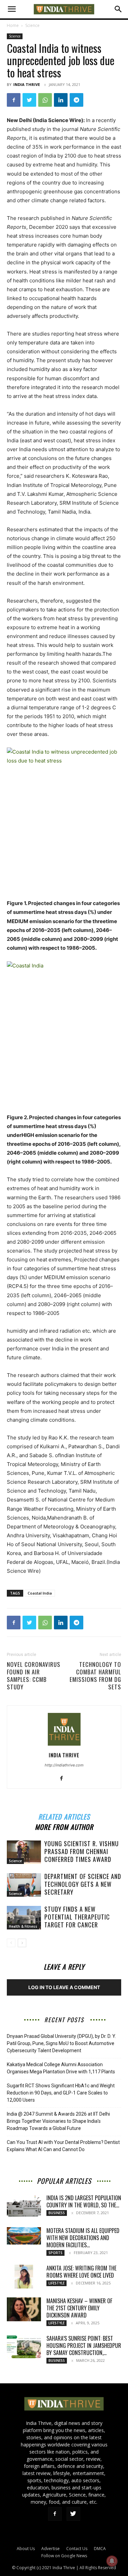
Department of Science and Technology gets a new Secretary (83, 1884)
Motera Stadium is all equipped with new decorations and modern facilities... (83, 2238)
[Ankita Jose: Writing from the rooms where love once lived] (24, 2277)
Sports (55, 2253)
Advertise (51, 2549)
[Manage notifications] (112, 2561)
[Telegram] (76, 100)
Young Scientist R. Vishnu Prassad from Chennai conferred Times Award (82, 1851)
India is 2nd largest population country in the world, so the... (84, 2201)
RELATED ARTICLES (64, 1816)
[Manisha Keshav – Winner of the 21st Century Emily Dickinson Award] (24, 2309)
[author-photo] (64, 1745)
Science (32, 25)
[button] (12, 9)
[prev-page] (11, 1943)
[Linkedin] (61, 100)
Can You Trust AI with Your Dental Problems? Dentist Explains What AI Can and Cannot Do (63, 2146)
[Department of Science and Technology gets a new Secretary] (24, 1885)
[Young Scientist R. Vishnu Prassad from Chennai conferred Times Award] (24, 1852)
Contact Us (77, 2549)
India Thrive (27, 84)
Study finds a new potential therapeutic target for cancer (77, 1917)
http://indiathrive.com (64, 1765)
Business (57, 2213)
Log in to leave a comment (64, 1987)
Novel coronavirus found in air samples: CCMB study (34, 1676)
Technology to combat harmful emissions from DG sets (95, 1676)
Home (13, 25)
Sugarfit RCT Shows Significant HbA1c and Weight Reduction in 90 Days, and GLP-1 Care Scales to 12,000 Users (61, 2093)
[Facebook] (14, 100)
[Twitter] (29, 100)
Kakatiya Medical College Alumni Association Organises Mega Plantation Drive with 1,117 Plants (61, 2068)
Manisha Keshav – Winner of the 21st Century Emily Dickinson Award (79, 2308)
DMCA (100, 2549)
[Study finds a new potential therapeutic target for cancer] (24, 1918)
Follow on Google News (64, 2556)
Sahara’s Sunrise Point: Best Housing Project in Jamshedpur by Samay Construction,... (84, 2345)
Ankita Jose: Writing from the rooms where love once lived (81, 2272)
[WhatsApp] (45, 100)
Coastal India (40, 1593)
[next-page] (22, 1943)
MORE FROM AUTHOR (64, 1826)
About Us (26, 2549)
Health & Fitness (23, 1926)
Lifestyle (56, 2283)
